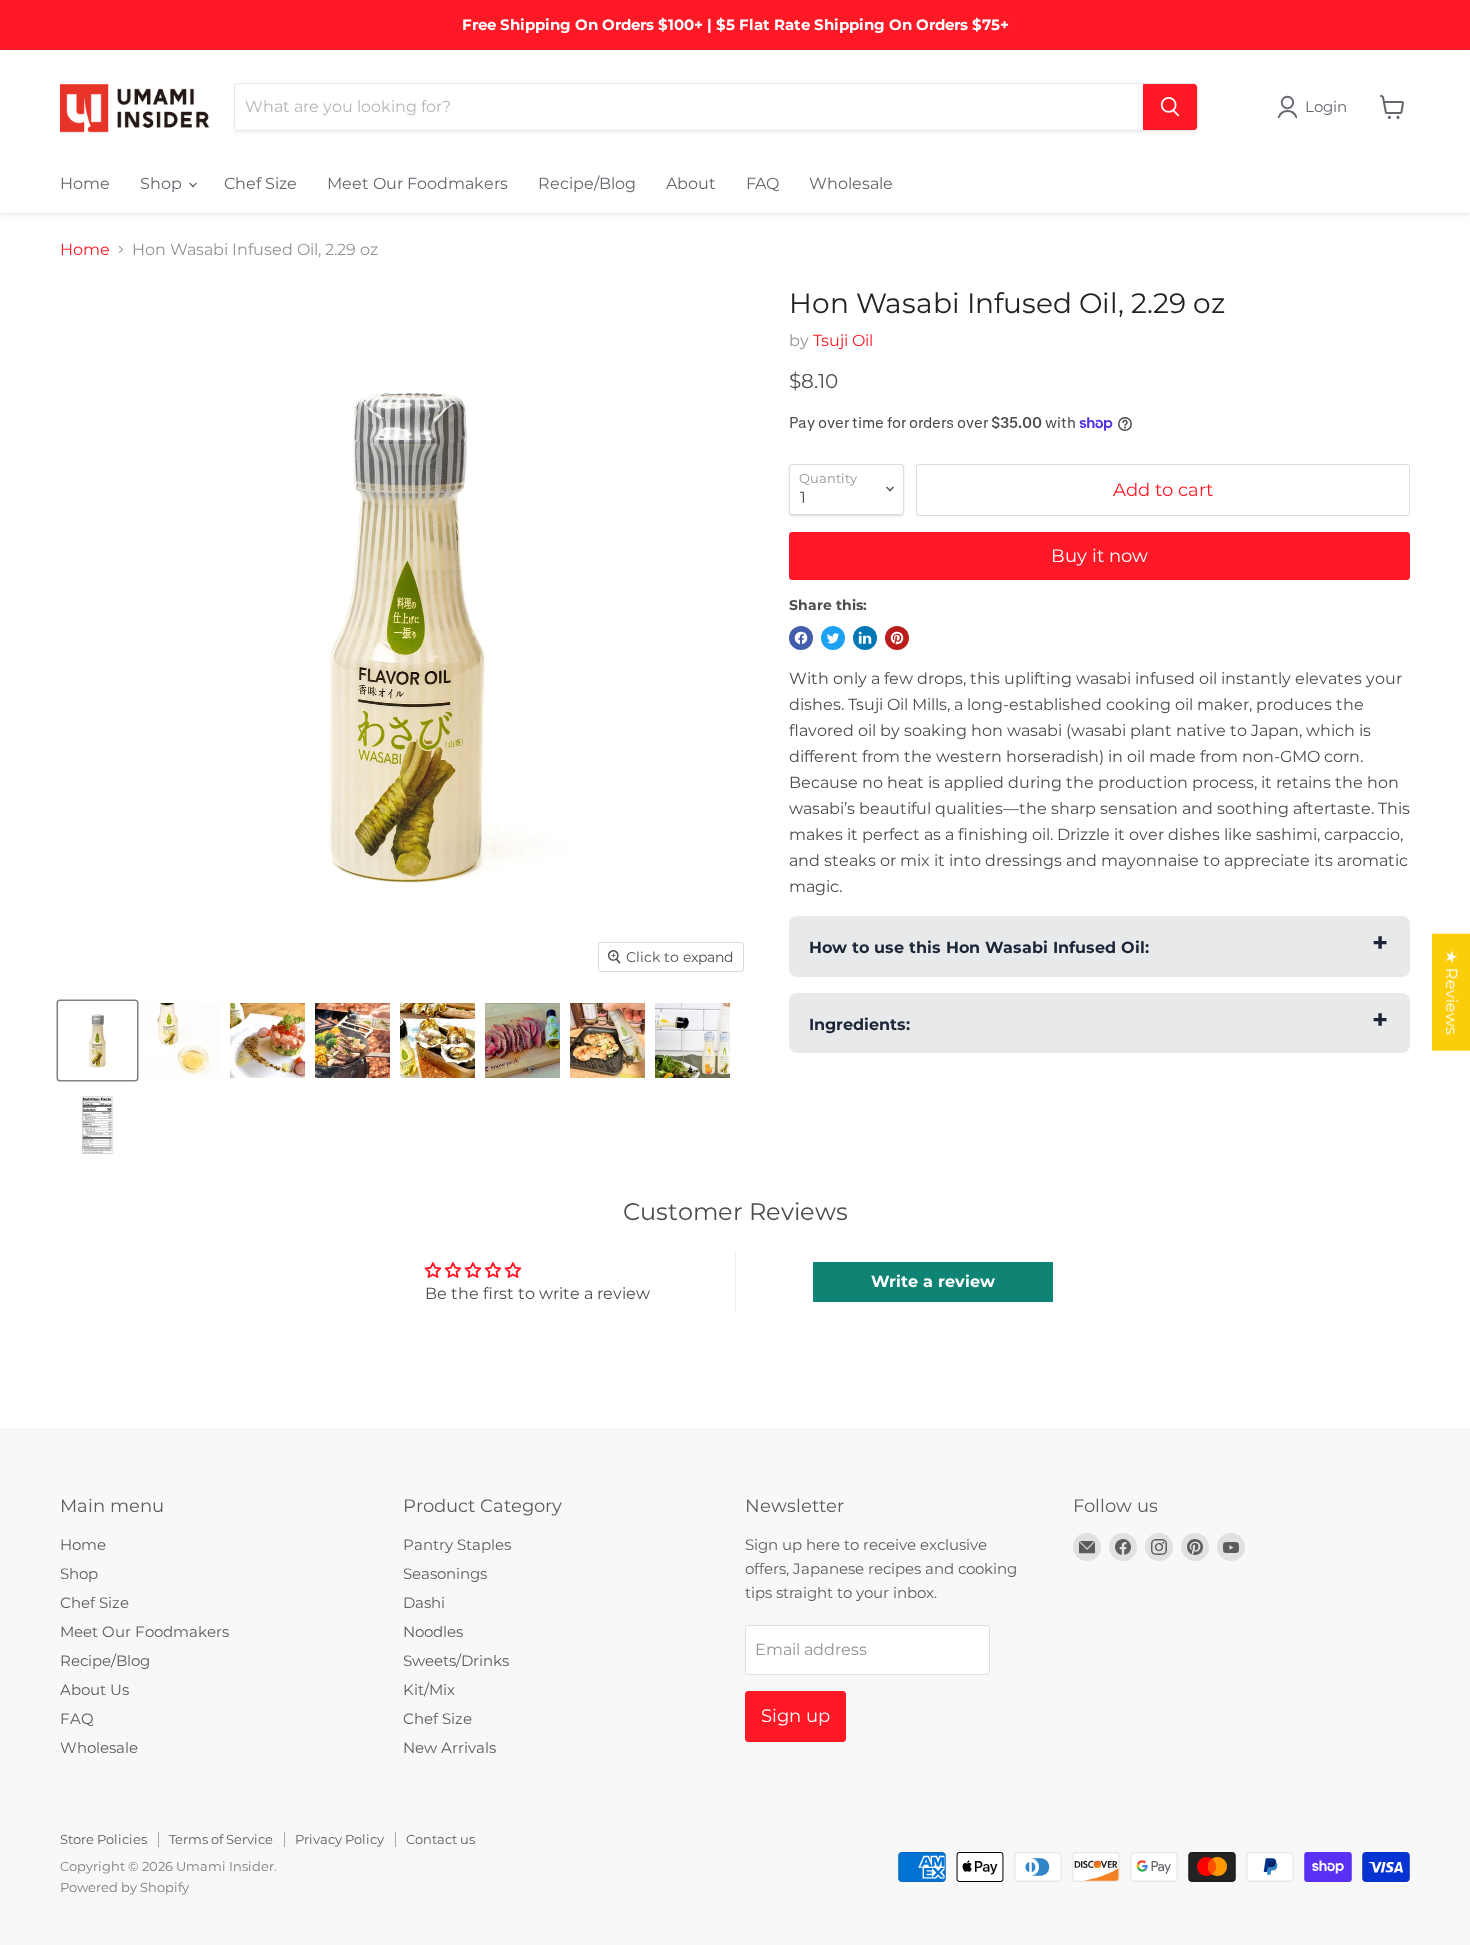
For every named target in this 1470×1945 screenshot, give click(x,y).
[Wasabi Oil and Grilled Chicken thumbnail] (607, 1040)
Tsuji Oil (843, 340)
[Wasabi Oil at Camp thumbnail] (352, 1040)
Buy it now (1099, 556)
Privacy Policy (339, 1839)
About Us (94, 1689)
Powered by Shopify (124, 1887)
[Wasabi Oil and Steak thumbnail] (522, 1040)
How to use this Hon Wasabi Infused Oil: (979, 947)
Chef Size (260, 183)
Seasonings (445, 1573)
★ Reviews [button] (1451, 991)
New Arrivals (449, 1747)
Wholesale (851, 183)
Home (85, 183)
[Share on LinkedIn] (865, 638)
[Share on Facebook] (801, 638)
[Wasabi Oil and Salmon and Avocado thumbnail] (267, 1040)
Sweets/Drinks (456, 1660)
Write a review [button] (933, 1281)
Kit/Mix (429, 1689)
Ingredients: (859, 1024)
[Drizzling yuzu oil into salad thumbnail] (692, 1040)
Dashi (424, 1602)
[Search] (1170, 107)
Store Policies (103, 1839)
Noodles (433, 1631)
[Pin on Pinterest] (897, 638)
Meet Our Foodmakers (417, 183)
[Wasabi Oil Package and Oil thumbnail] (182, 1040)
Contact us (440, 1839)
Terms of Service (221, 1839)
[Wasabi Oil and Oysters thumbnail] (437, 1040)
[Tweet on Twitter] (833, 638)
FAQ (762, 183)
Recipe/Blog (587, 183)
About (691, 183)
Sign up (795, 1716)
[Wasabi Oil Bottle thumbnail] (97, 1040)
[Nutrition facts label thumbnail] (97, 1125)
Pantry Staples (457, 1544)
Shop (163, 183)
